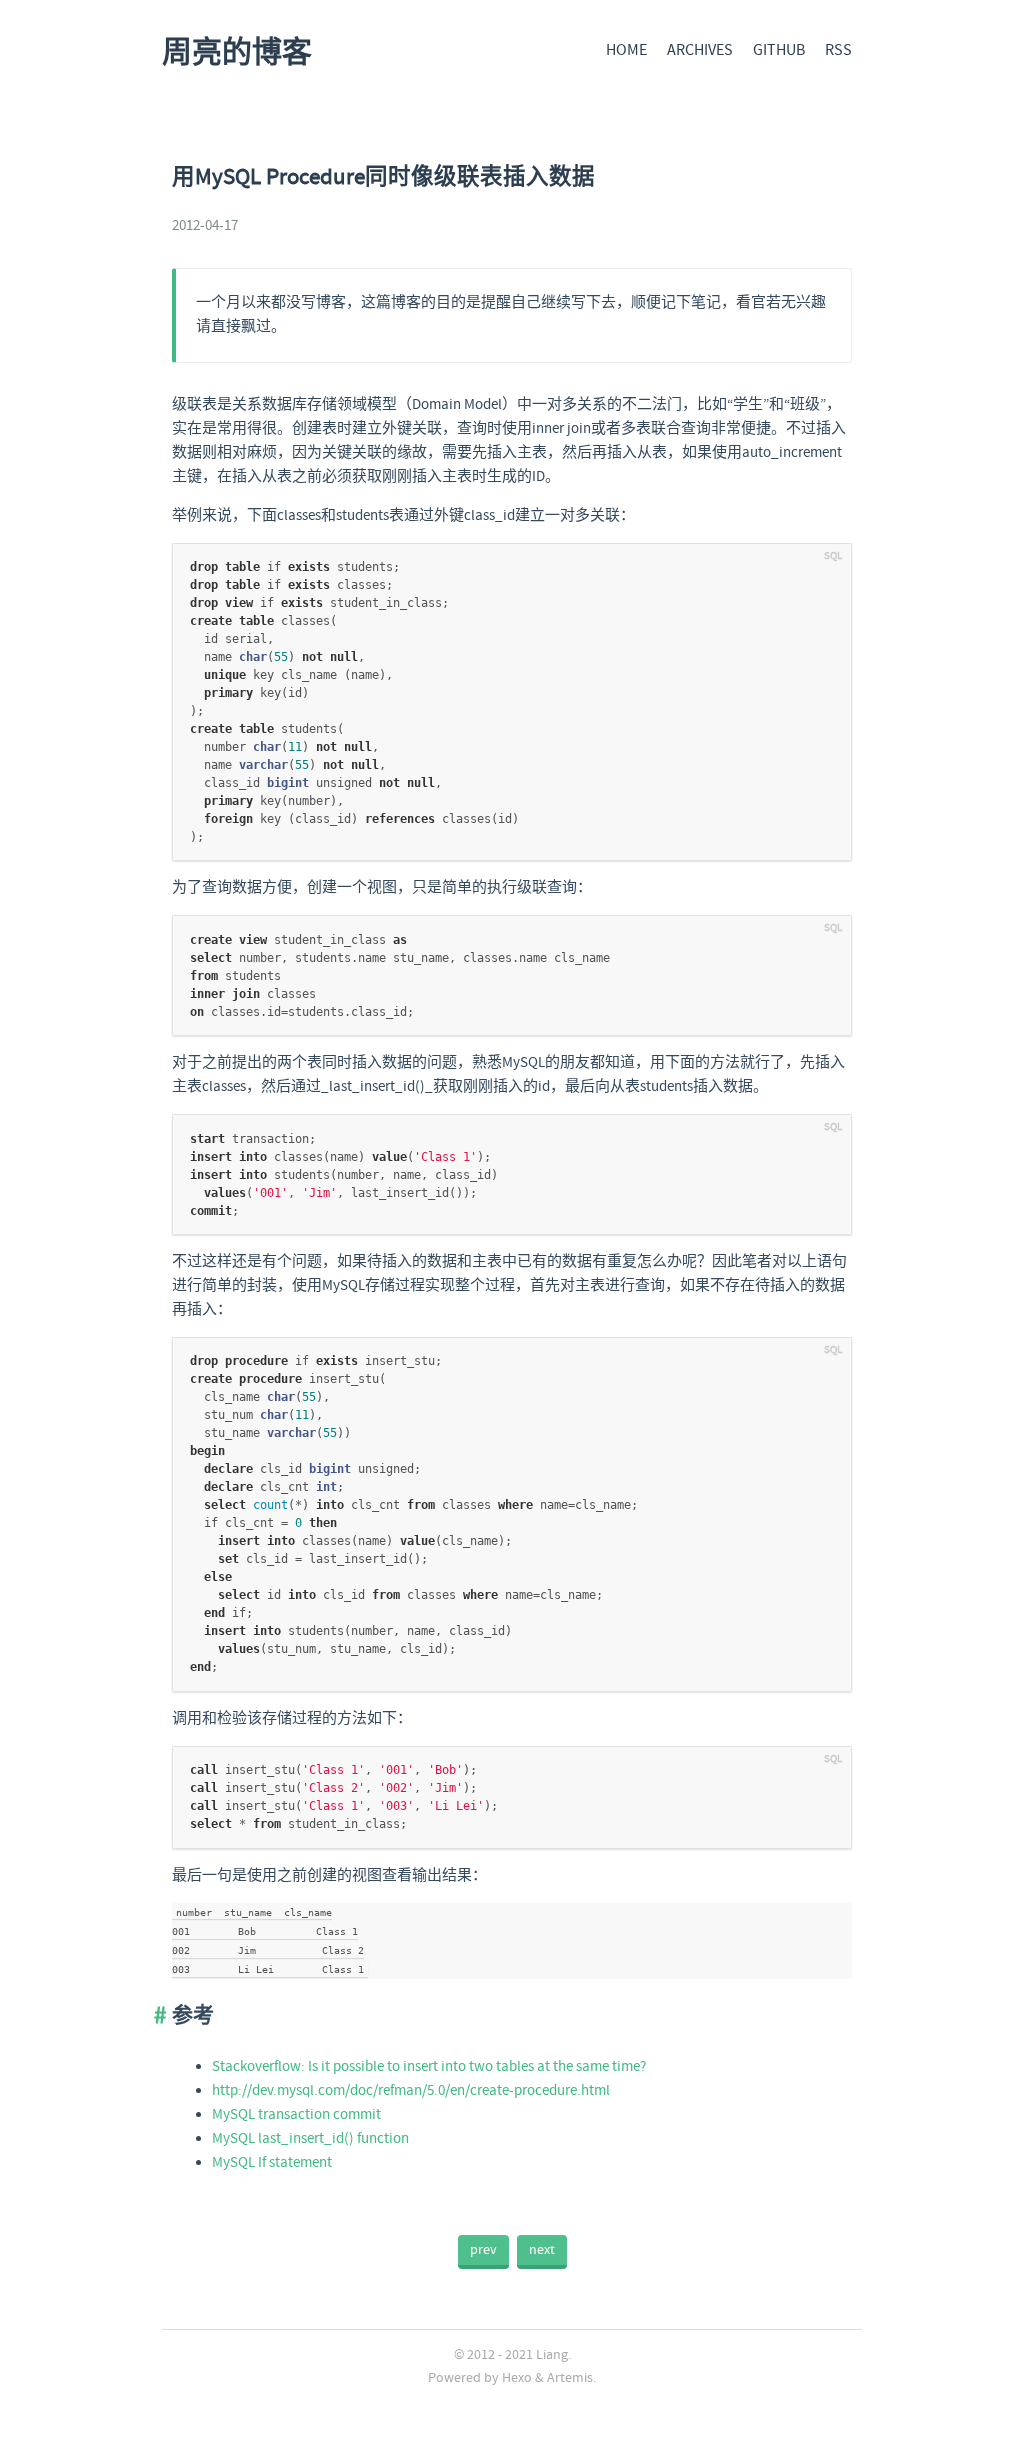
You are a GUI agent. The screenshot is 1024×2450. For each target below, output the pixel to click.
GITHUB (779, 50)
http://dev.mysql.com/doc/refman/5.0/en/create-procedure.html (411, 2091)
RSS (838, 50)
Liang (552, 2355)
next (542, 2250)
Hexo (517, 2378)
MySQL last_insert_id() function (310, 2139)
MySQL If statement (272, 2163)
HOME (626, 50)
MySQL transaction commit (296, 2115)
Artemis (570, 2378)
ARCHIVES (700, 50)
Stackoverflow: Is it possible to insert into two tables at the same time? (429, 2067)
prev (483, 2250)
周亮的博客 (237, 53)
